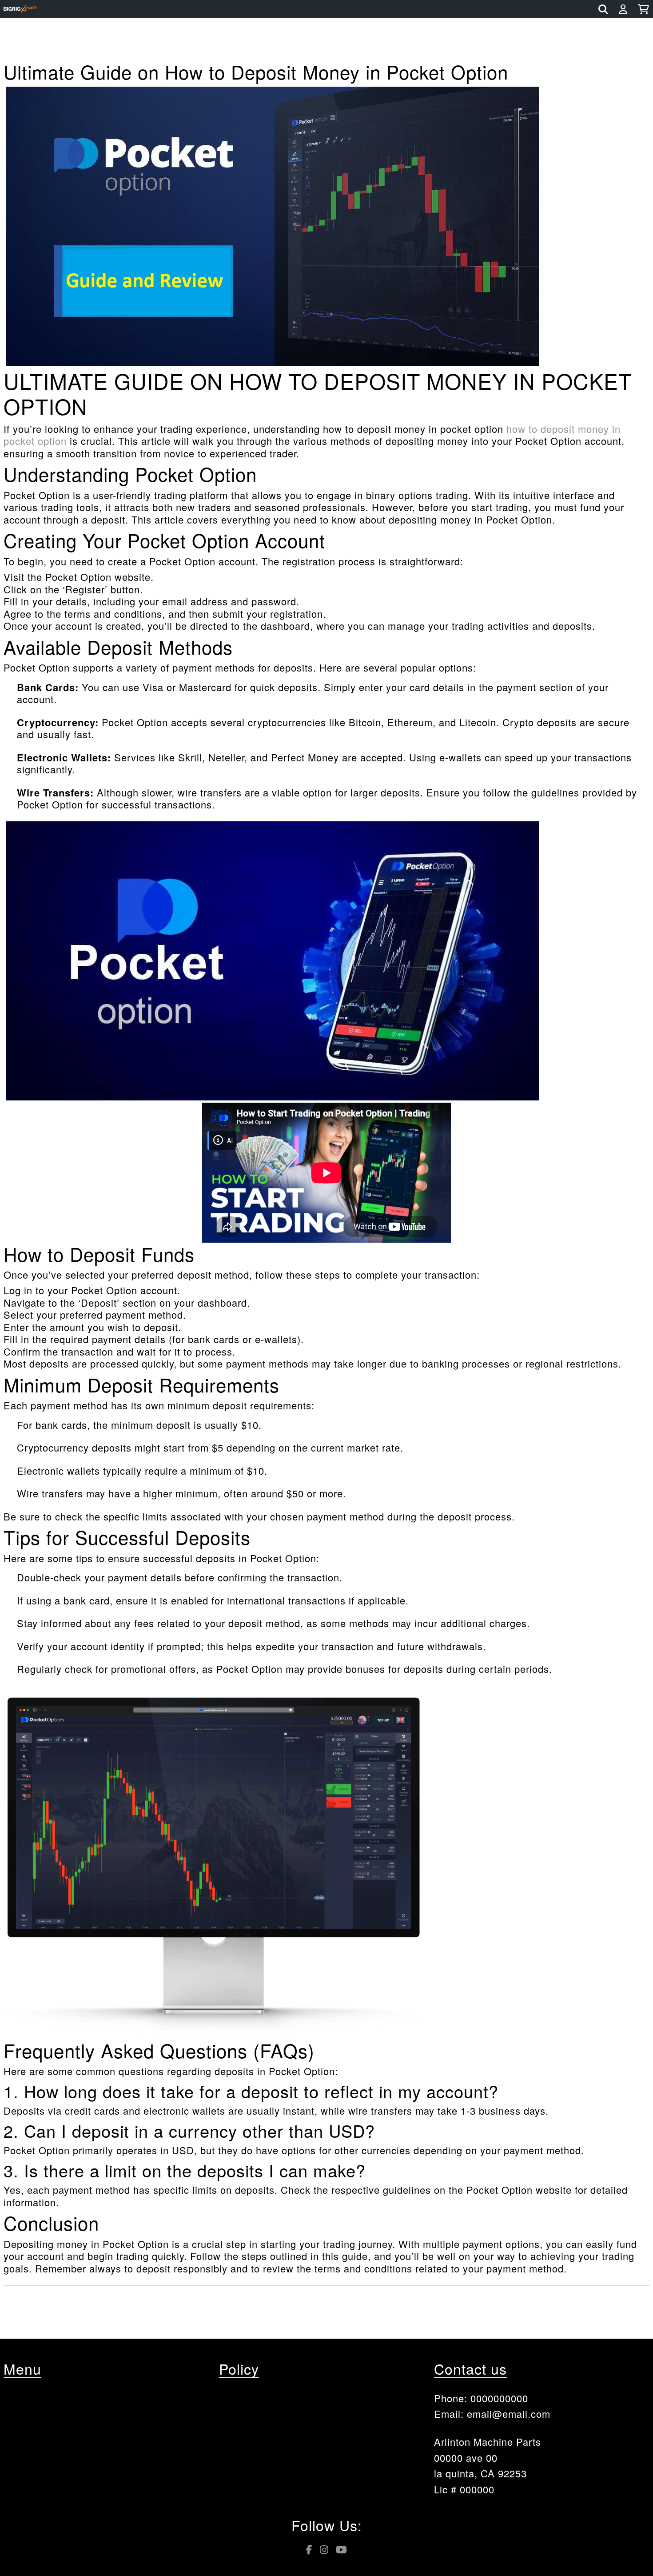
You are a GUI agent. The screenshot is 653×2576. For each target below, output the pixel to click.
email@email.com (509, 2414)
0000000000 (499, 2398)
